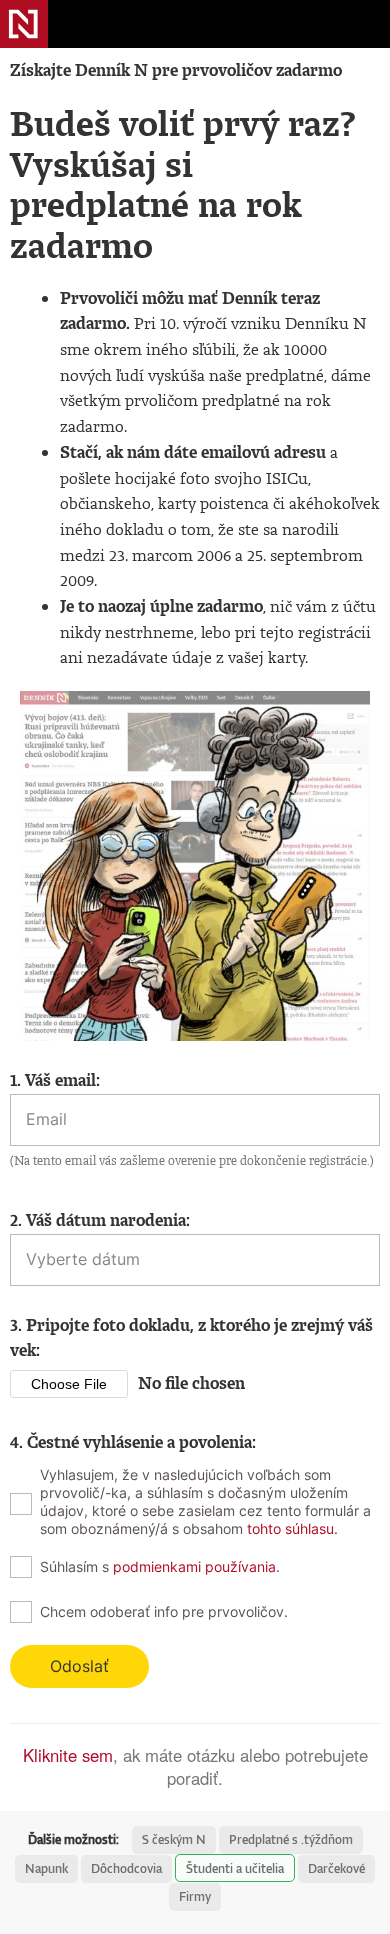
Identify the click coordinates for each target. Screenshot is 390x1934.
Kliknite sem (68, 1755)
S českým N (174, 1839)
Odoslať (79, 1666)
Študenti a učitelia (235, 1868)
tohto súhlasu (290, 1528)
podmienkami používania (194, 1566)
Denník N (24, 24)
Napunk (46, 1868)
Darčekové (336, 1868)
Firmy (195, 1896)
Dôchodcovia (126, 1868)
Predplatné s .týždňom (291, 1839)
